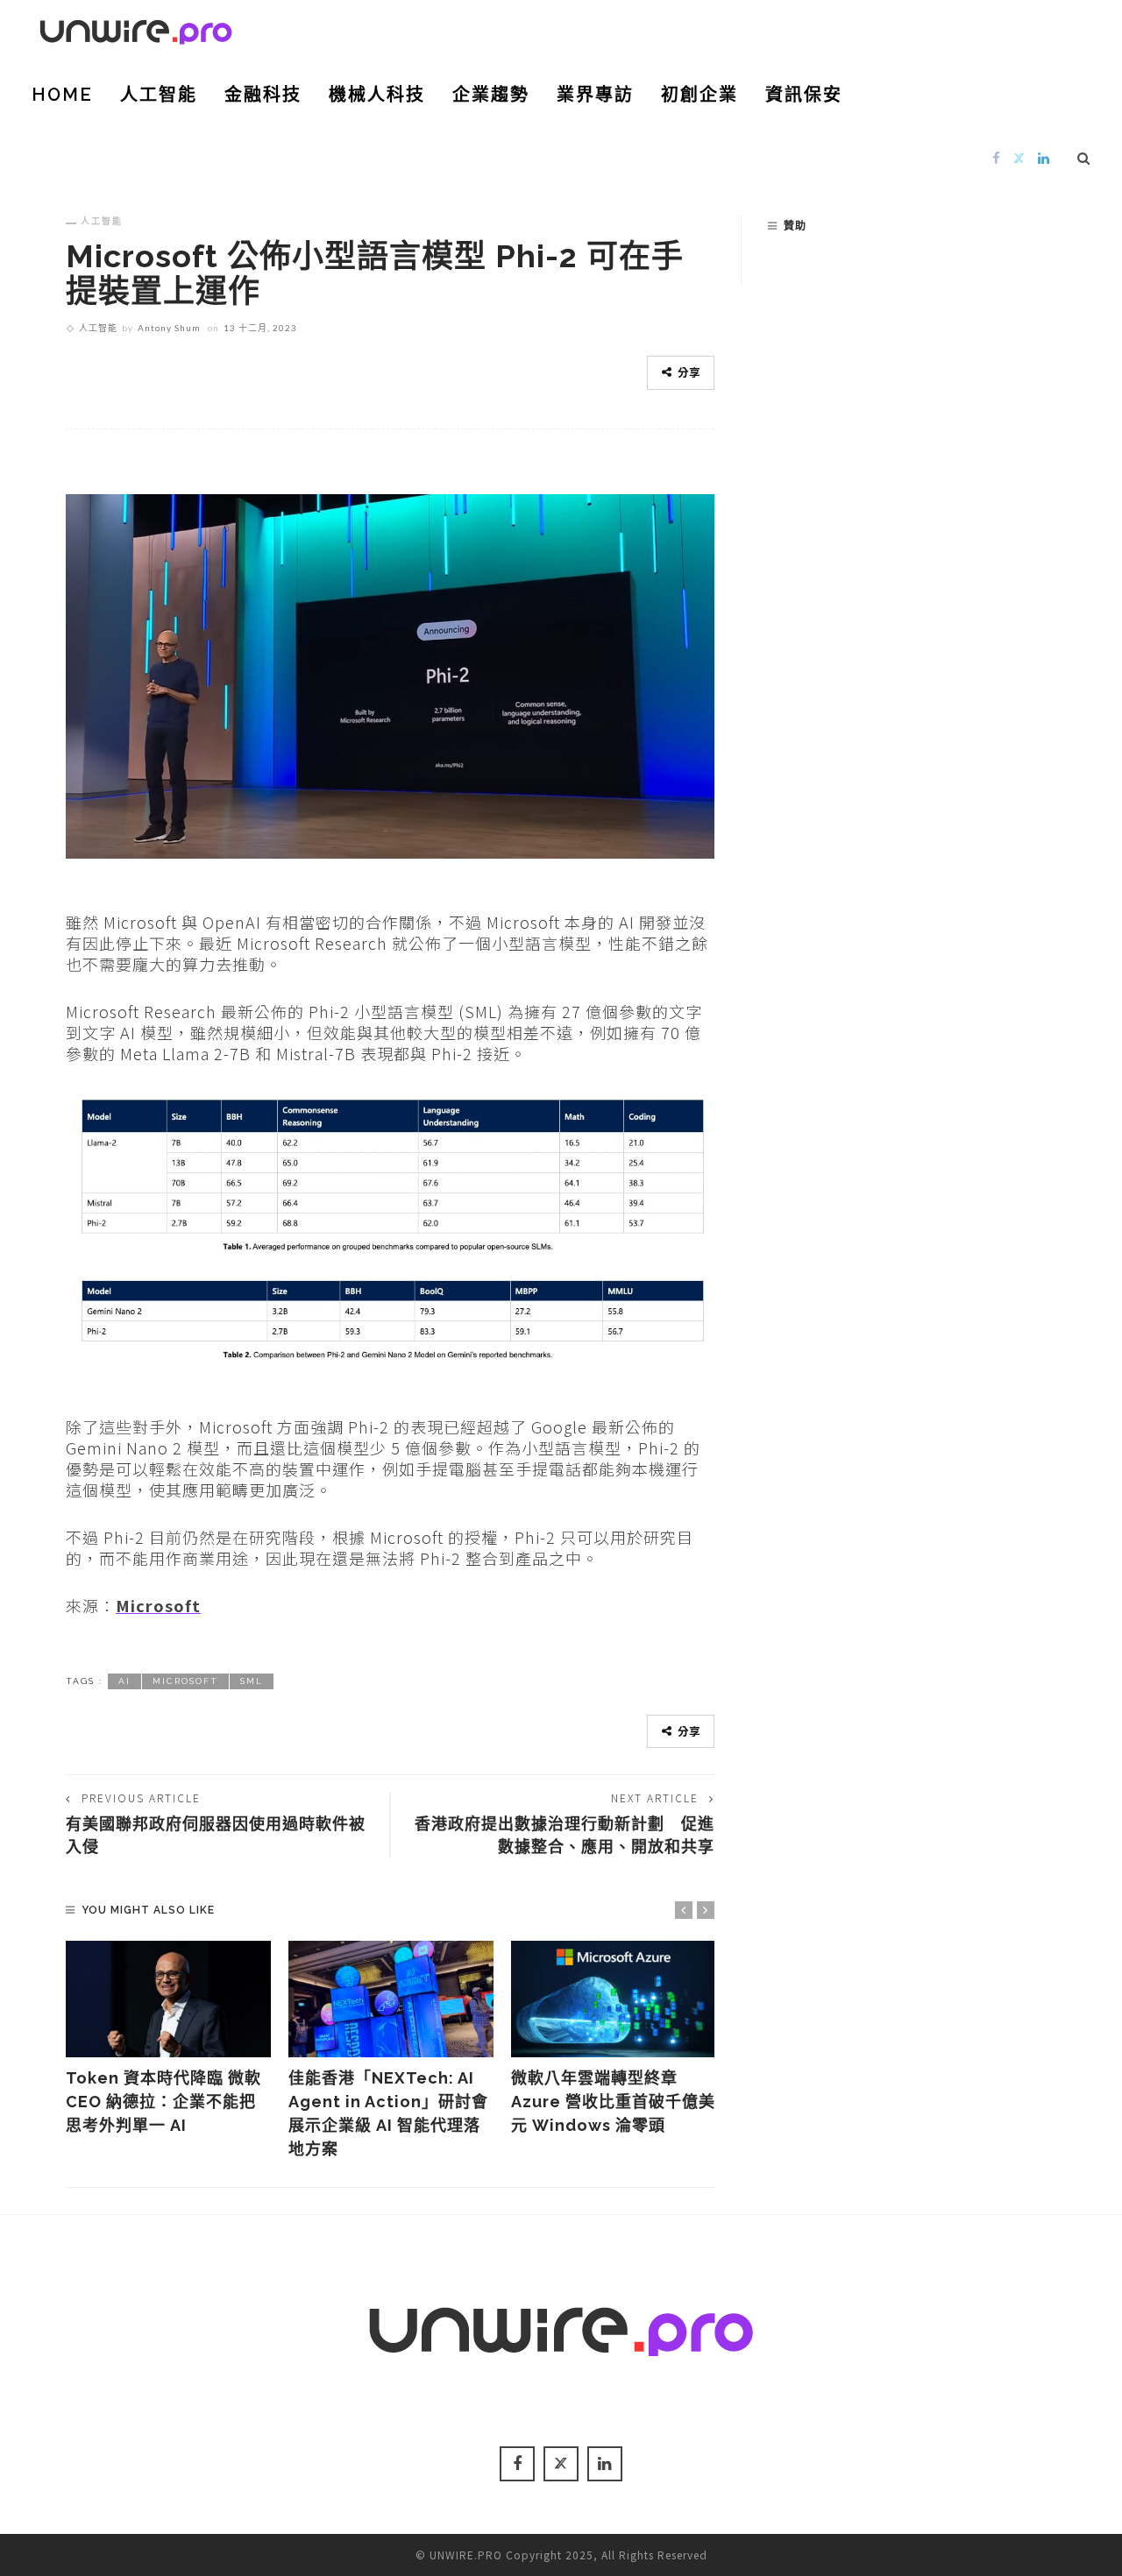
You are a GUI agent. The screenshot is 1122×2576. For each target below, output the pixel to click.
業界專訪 (595, 95)
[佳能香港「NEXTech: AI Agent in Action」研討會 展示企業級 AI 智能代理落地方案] (391, 1999)
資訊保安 (804, 95)
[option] (168, 2039)
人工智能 (159, 95)
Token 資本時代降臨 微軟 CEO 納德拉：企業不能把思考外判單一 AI (163, 2102)
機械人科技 (377, 95)
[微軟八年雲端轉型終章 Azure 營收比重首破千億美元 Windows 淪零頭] (614, 1999)
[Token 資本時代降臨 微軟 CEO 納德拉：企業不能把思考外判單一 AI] (168, 1999)
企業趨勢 (491, 95)
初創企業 (699, 95)
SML (252, 1681)
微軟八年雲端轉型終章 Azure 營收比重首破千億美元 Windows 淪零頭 (613, 2102)
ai (124, 1681)
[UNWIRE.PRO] (136, 29)
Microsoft (158, 1605)
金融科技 (263, 95)
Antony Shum (169, 328)
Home (62, 95)
